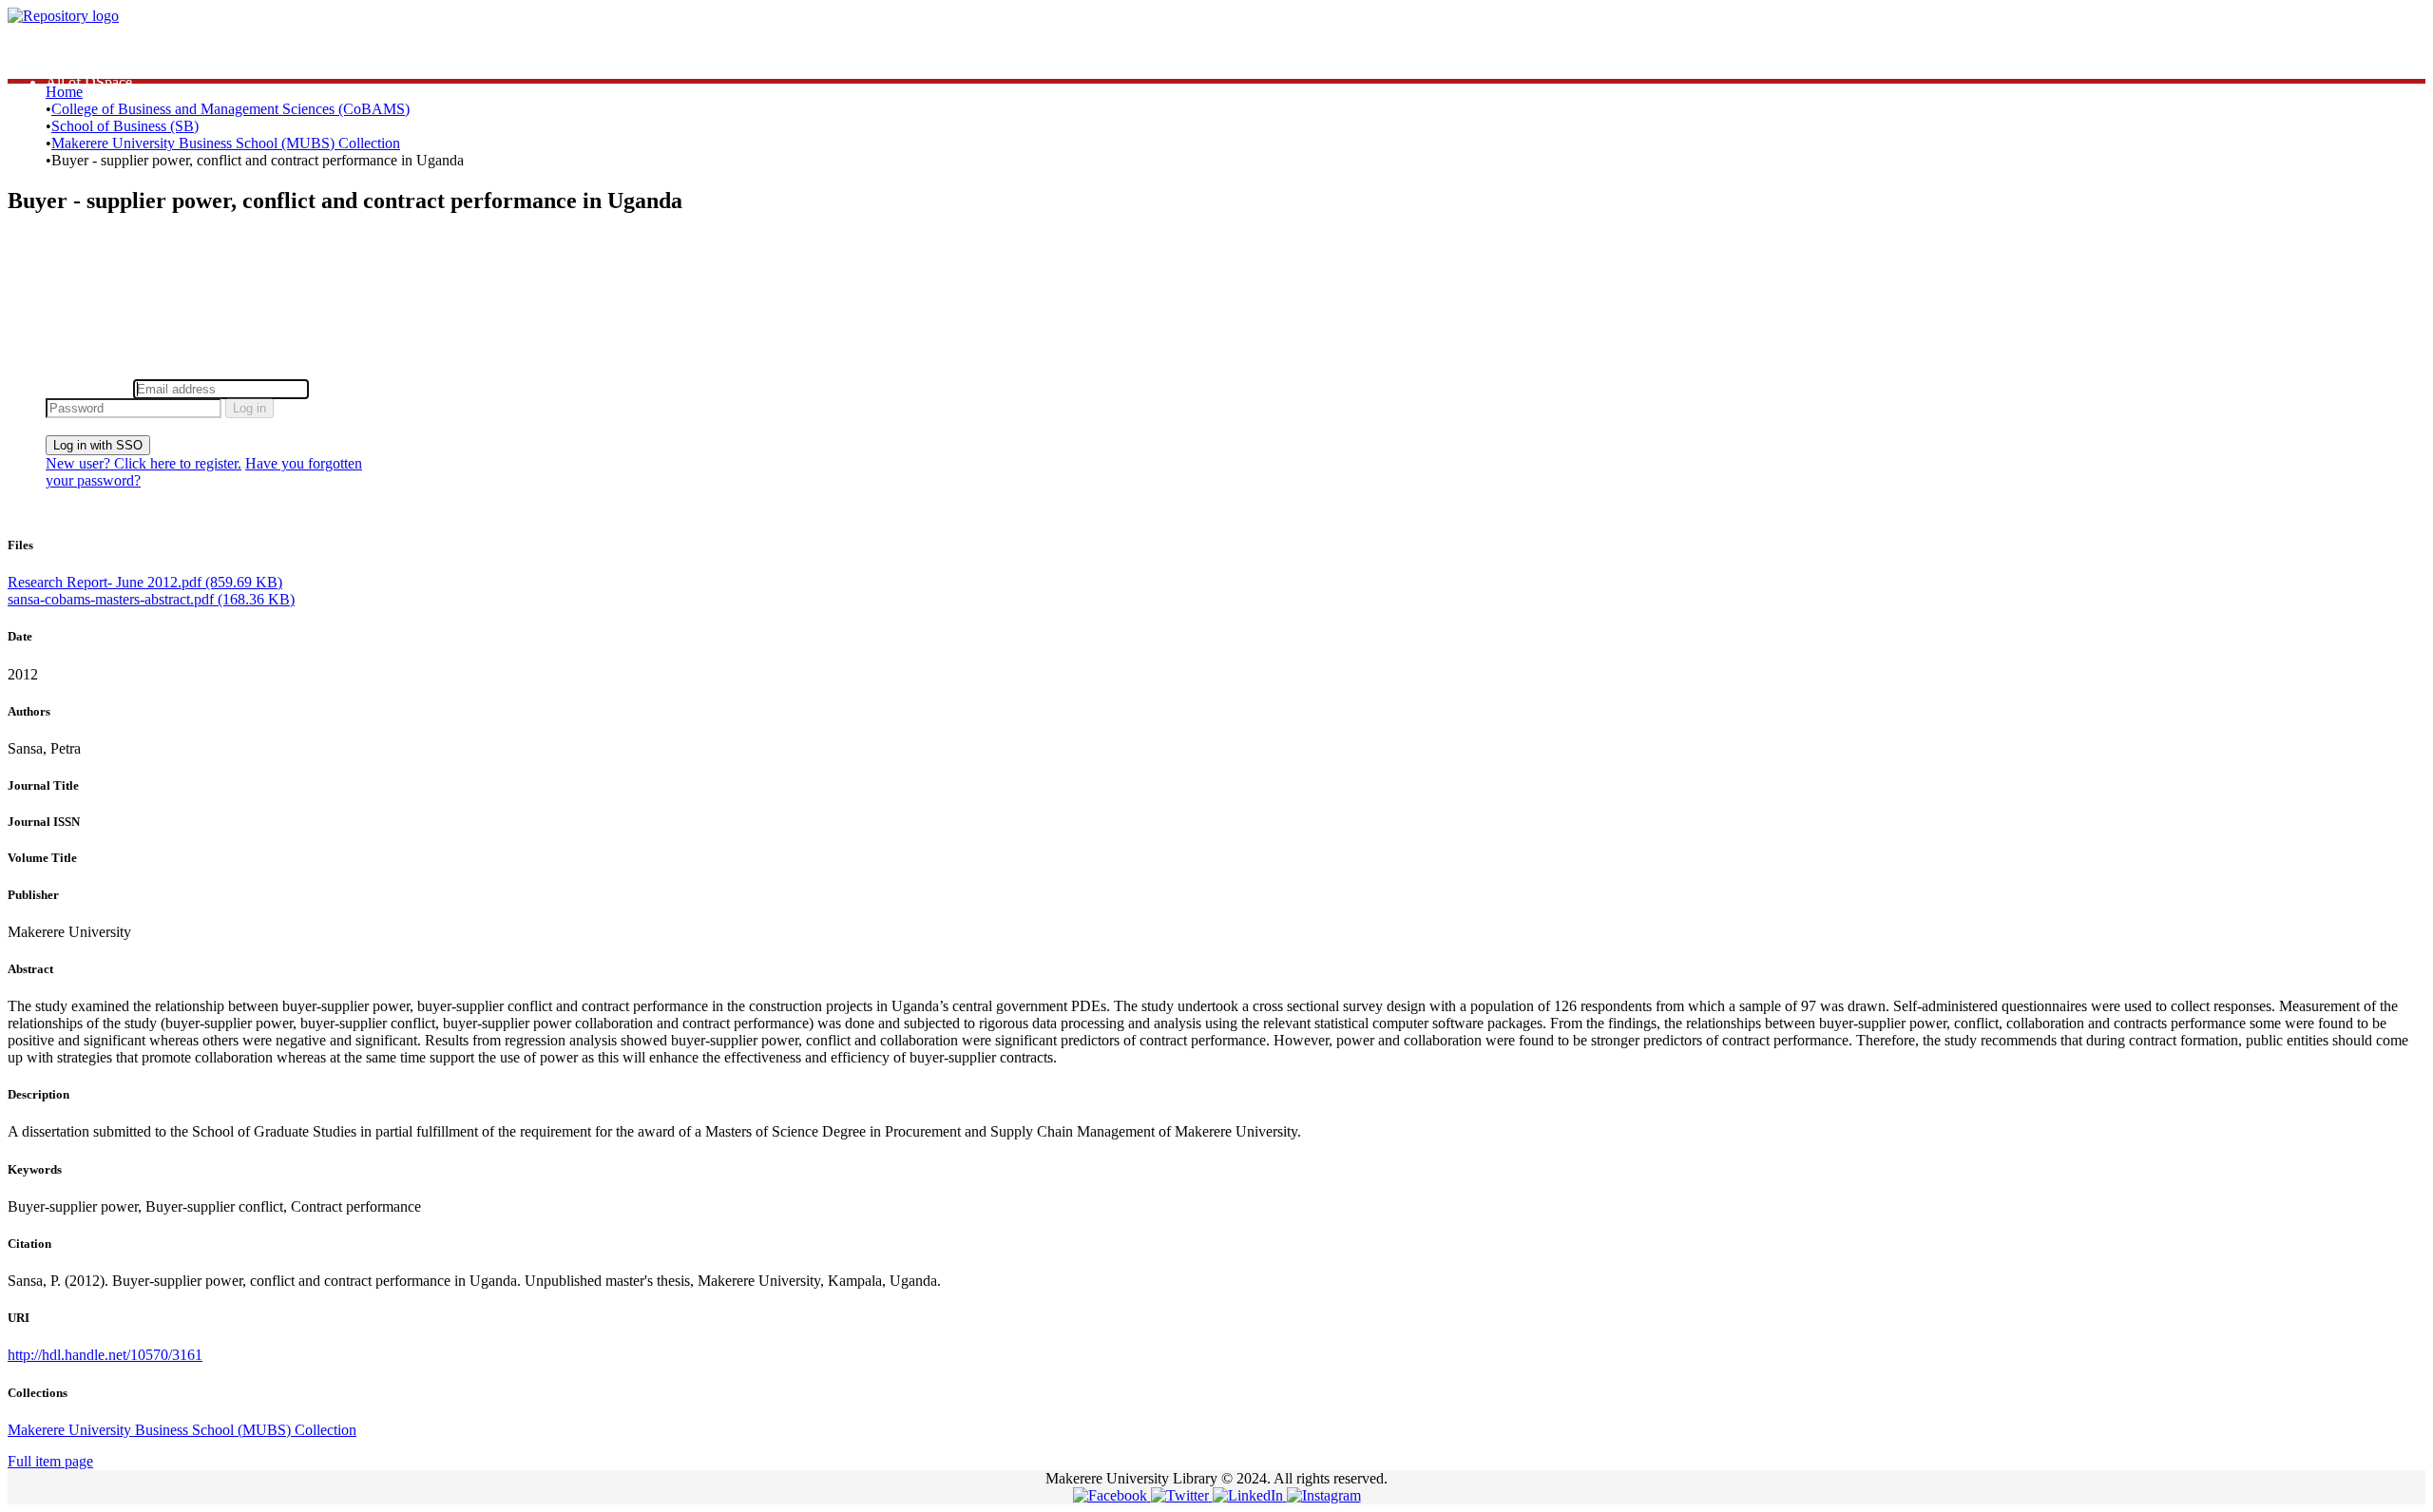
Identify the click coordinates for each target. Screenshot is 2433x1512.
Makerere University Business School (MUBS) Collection (226, 143)
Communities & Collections (129, 65)
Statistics (72, 48)
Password (342, 388)
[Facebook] (1112, 1495)
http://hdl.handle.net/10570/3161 (105, 1355)
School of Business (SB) (125, 126)
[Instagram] (1324, 1495)
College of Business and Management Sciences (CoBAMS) (230, 109)
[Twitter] (1182, 1495)
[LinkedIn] (1250, 1495)
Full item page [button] (50, 1461)
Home (64, 92)
